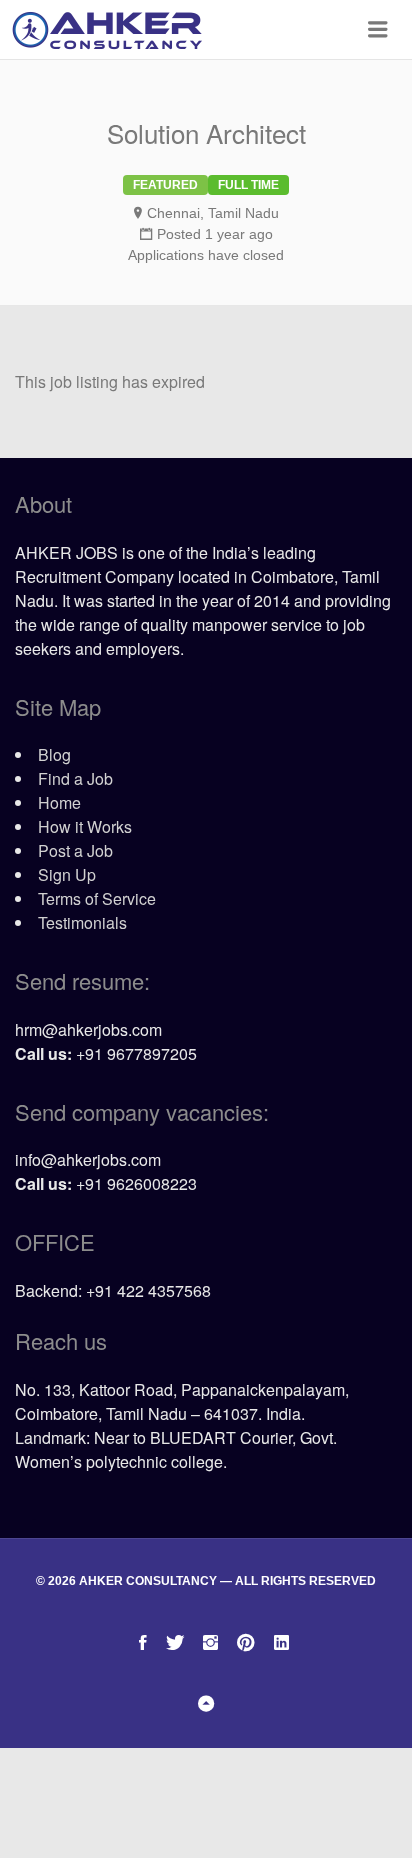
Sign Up (67, 874)
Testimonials (82, 922)
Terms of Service (97, 898)
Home (59, 802)
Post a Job (75, 850)
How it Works (85, 826)
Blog (54, 754)
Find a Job (75, 778)
